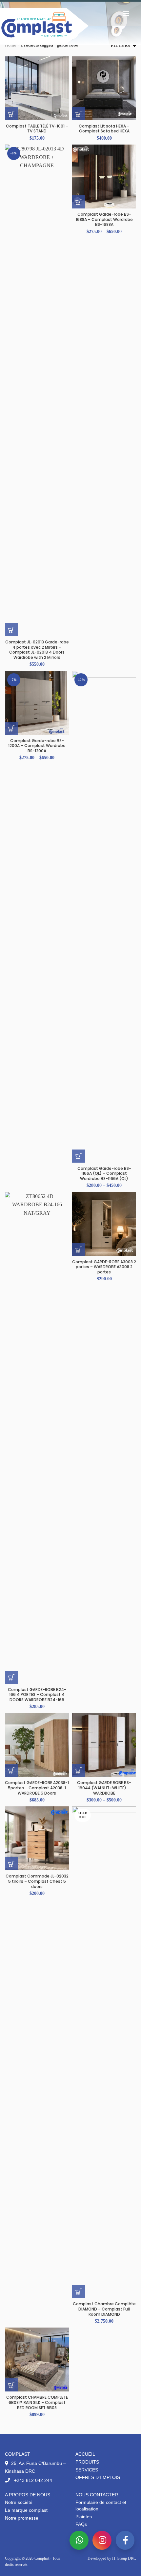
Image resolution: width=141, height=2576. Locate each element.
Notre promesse (22, 2518)
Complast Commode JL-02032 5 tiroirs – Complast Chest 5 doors (37, 1881)
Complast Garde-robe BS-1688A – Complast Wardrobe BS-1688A (104, 219)
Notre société (19, 2502)
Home (10, 45)
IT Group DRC (124, 2558)
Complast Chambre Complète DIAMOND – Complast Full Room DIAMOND (104, 2309)
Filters (121, 45)
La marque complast (26, 2510)
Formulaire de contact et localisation (101, 2506)
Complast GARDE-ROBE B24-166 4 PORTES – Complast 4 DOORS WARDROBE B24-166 (37, 1695)
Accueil (85, 2454)
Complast (42, 2558)
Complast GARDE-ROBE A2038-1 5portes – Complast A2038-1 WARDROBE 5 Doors (37, 1788)
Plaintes (84, 2517)
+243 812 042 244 (32, 2480)
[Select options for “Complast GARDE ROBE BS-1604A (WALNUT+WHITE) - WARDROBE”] (79, 1770)
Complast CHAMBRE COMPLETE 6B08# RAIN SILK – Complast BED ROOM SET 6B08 (37, 2402)
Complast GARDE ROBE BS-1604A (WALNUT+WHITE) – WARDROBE (104, 1788)
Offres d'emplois (98, 2477)
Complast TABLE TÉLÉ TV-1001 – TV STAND (37, 129)
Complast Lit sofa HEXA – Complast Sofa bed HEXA (104, 129)
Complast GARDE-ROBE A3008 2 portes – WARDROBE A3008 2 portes (104, 1267)
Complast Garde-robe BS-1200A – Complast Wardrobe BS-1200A (37, 746)
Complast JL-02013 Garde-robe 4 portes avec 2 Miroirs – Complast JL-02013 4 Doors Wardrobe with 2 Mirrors (37, 650)
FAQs (81, 2524)
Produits (87, 2462)
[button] (79, 114)
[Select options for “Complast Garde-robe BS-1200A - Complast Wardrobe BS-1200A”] (11, 728)
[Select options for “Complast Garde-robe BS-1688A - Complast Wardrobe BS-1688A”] (79, 202)
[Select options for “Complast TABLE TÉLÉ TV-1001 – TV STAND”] (11, 114)
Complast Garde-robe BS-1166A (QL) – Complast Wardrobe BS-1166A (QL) (104, 1174)
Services (87, 2470)
